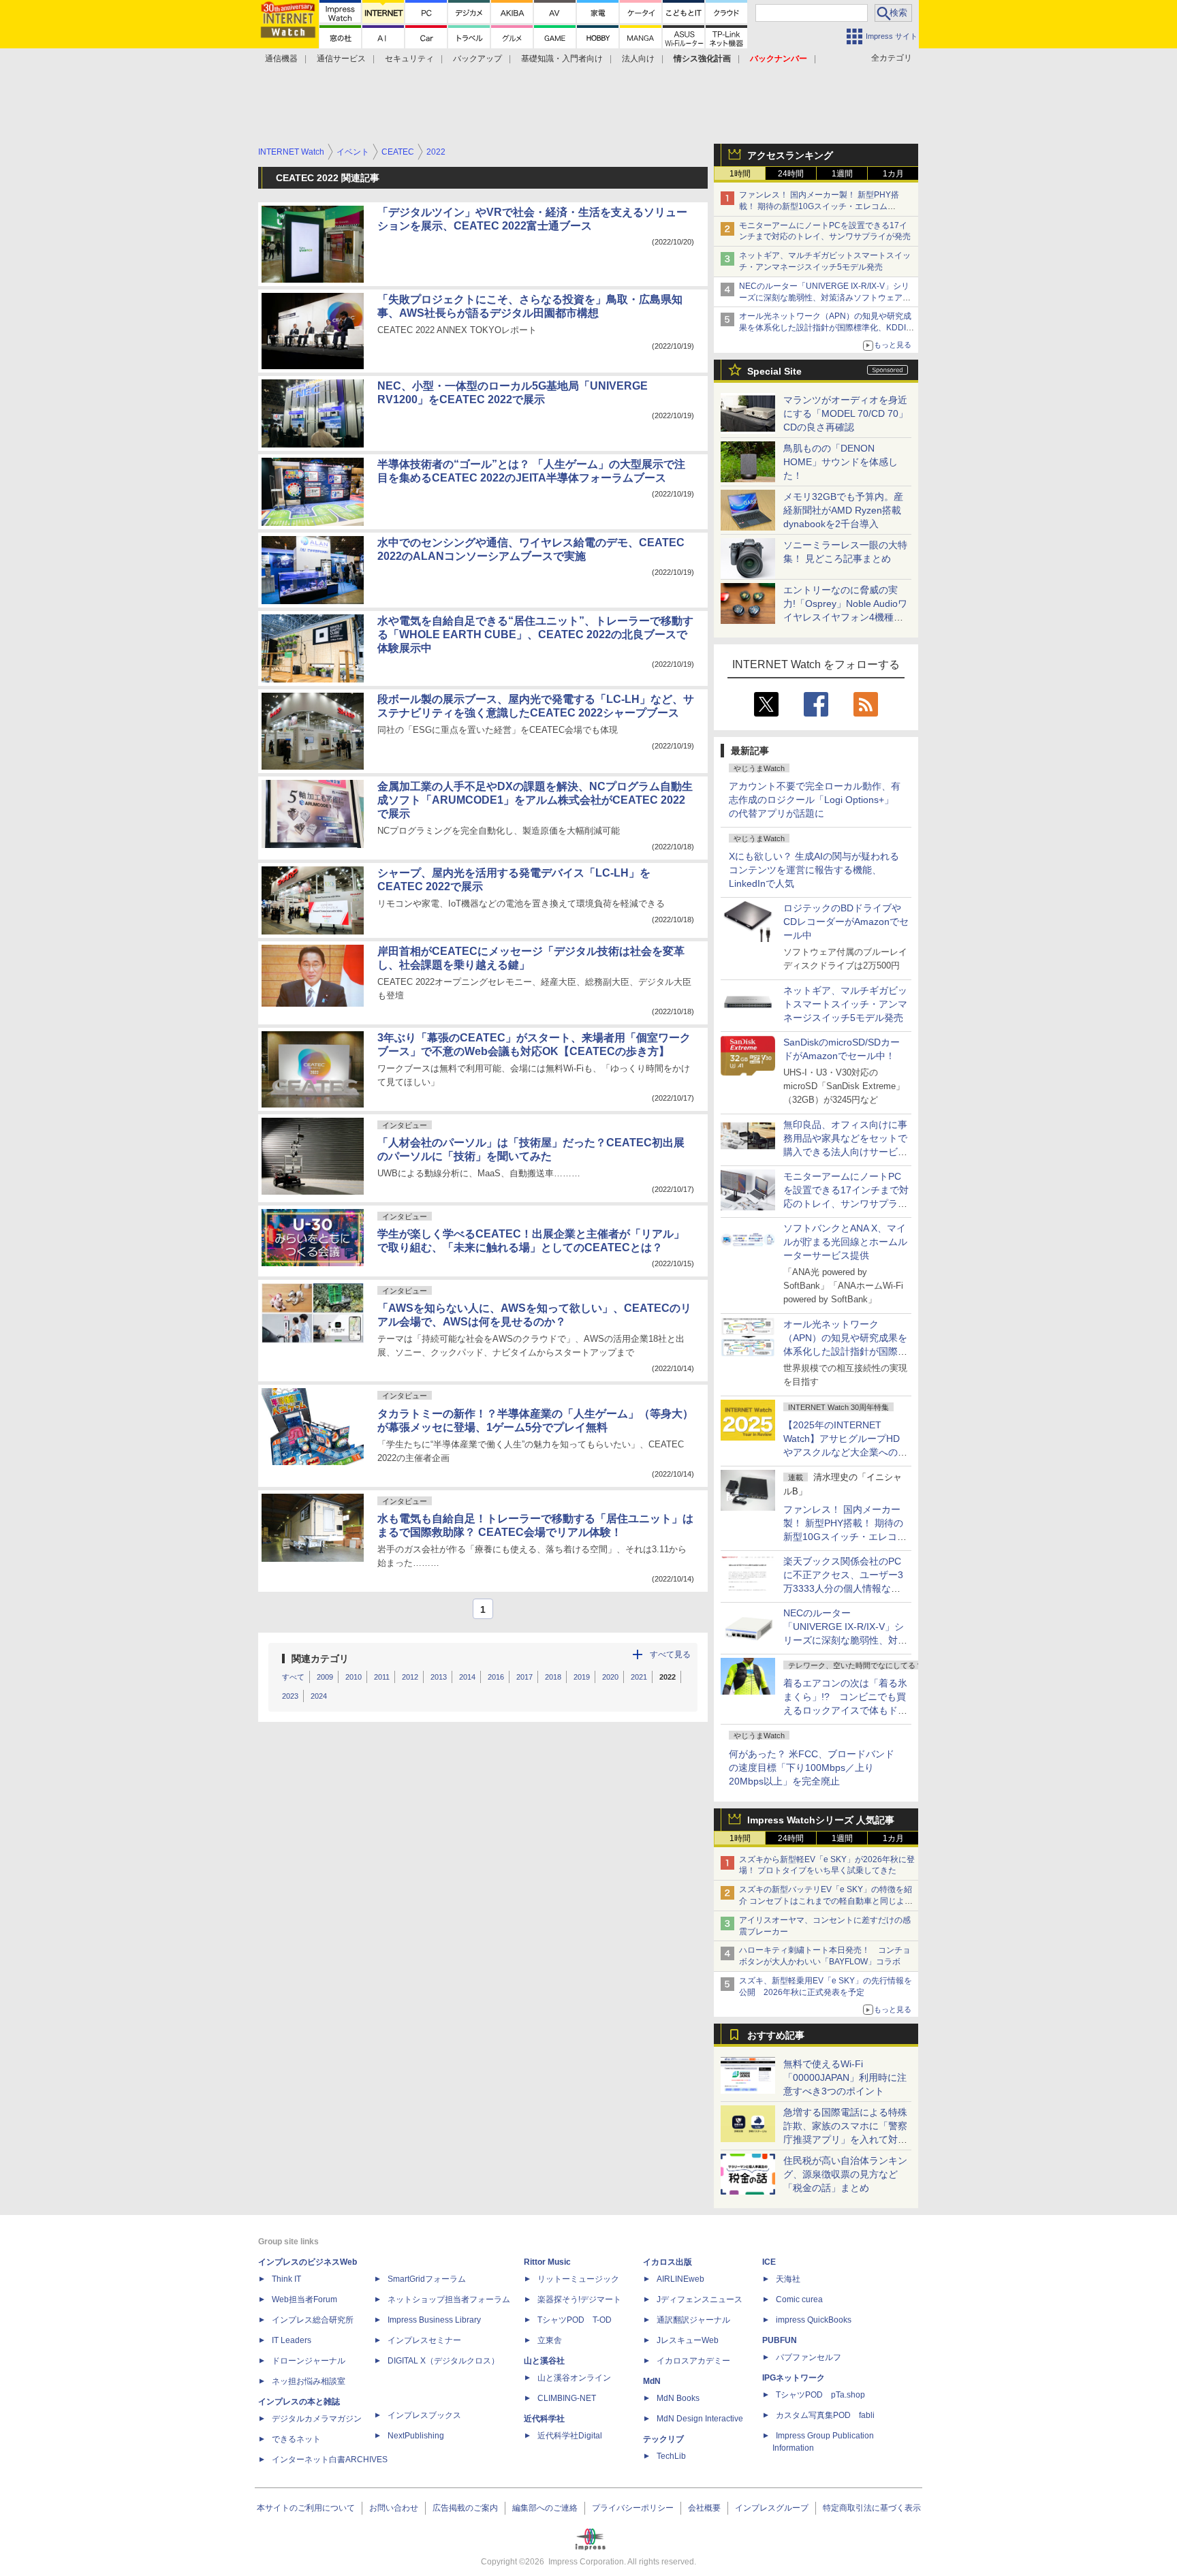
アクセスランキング (790, 155)
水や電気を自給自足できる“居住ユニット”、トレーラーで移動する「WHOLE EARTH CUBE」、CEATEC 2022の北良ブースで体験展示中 (535, 634)
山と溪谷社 (544, 2361)
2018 (553, 1677)
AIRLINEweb (680, 2279)
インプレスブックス (424, 2415)
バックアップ (477, 59)
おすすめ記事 (776, 2035)
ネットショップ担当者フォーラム (449, 2299)
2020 (610, 1677)
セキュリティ (409, 59)
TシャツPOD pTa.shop (820, 2395)
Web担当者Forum (304, 2299)
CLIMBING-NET (567, 2398)
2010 (354, 1677)
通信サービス (341, 59)
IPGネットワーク (794, 2378)
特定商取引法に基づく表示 (872, 2508)
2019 (582, 1677)
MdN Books (678, 2398)
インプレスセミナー (424, 2340)
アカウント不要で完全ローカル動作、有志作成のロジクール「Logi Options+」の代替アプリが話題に (815, 800)
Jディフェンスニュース (700, 2299)
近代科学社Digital (570, 2436)
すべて (293, 1677)
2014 (467, 1677)
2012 (410, 1677)
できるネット (296, 2439)
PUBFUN (780, 2340)
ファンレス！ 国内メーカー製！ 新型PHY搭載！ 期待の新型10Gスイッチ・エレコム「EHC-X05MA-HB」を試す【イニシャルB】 (822, 206)
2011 (382, 1677)
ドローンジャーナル (309, 2361)
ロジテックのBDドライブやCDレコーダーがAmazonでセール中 (846, 922)
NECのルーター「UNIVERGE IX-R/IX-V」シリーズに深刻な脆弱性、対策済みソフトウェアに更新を (825, 298)
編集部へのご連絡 (545, 2508)
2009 (325, 1677)
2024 (319, 1696)
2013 (439, 1677)
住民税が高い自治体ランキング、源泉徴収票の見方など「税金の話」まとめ (845, 2174)
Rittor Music (547, 2262)
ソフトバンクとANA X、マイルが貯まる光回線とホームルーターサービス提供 (845, 1242)
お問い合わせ (394, 2508)
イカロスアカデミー (693, 2361)
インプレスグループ (772, 2508)
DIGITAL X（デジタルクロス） (443, 2361)
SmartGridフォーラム (427, 2279)
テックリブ (663, 2439)
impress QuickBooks (814, 2320)
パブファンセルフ (809, 2357)
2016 (496, 1677)
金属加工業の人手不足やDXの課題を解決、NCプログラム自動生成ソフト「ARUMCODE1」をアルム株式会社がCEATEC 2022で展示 (535, 800)
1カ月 (893, 174)
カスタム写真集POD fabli (825, 2415)
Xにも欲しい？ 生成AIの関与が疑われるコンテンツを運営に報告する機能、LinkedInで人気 (814, 870)
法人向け (638, 59)
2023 (290, 1696)
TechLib (671, 2456)
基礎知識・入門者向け (562, 59)
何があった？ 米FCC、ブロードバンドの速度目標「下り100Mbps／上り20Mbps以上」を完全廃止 (812, 1768)
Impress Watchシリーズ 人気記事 (821, 1820)
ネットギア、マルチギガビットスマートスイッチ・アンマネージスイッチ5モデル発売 (845, 1004)
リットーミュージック (578, 2279)
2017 (524, 1677)
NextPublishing (416, 2436)
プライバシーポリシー (633, 2508)
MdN (652, 2381)
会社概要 (704, 2508)
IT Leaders (292, 2340)
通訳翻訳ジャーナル (693, 2320)
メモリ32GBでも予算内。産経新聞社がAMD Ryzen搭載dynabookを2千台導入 (843, 510)
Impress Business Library (434, 2320)
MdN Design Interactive (700, 2419)
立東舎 (550, 2340)
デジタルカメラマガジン (317, 2419)
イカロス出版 (668, 2262)
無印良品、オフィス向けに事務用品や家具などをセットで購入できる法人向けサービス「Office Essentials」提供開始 (845, 1152)
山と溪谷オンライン (574, 2378)
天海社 (788, 2279)
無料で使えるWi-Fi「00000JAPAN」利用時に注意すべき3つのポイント (845, 2077)
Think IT (286, 2279)
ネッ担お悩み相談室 (309, 2381)
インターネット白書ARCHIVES (330, 2460)
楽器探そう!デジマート (579, 2299)
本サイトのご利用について (306, 2508)
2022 (668, 1677)
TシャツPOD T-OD (575, 2320)
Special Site (774, 371)
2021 (639, 1677)
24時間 (791, 174)
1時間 (740, 174)
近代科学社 (544, 2419)
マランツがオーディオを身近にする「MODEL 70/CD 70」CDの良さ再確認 (846, 413)
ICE (769, 2262)
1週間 (842, 174)
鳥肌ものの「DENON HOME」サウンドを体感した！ (841, 462)
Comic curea (799, 2299)
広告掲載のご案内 (465, 2508)
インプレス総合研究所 (313, 2320)
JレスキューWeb (688, 2340)
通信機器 (281, 59)
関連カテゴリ (320, 1659)
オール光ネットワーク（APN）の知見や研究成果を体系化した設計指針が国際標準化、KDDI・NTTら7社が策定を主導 (845, 1351)
